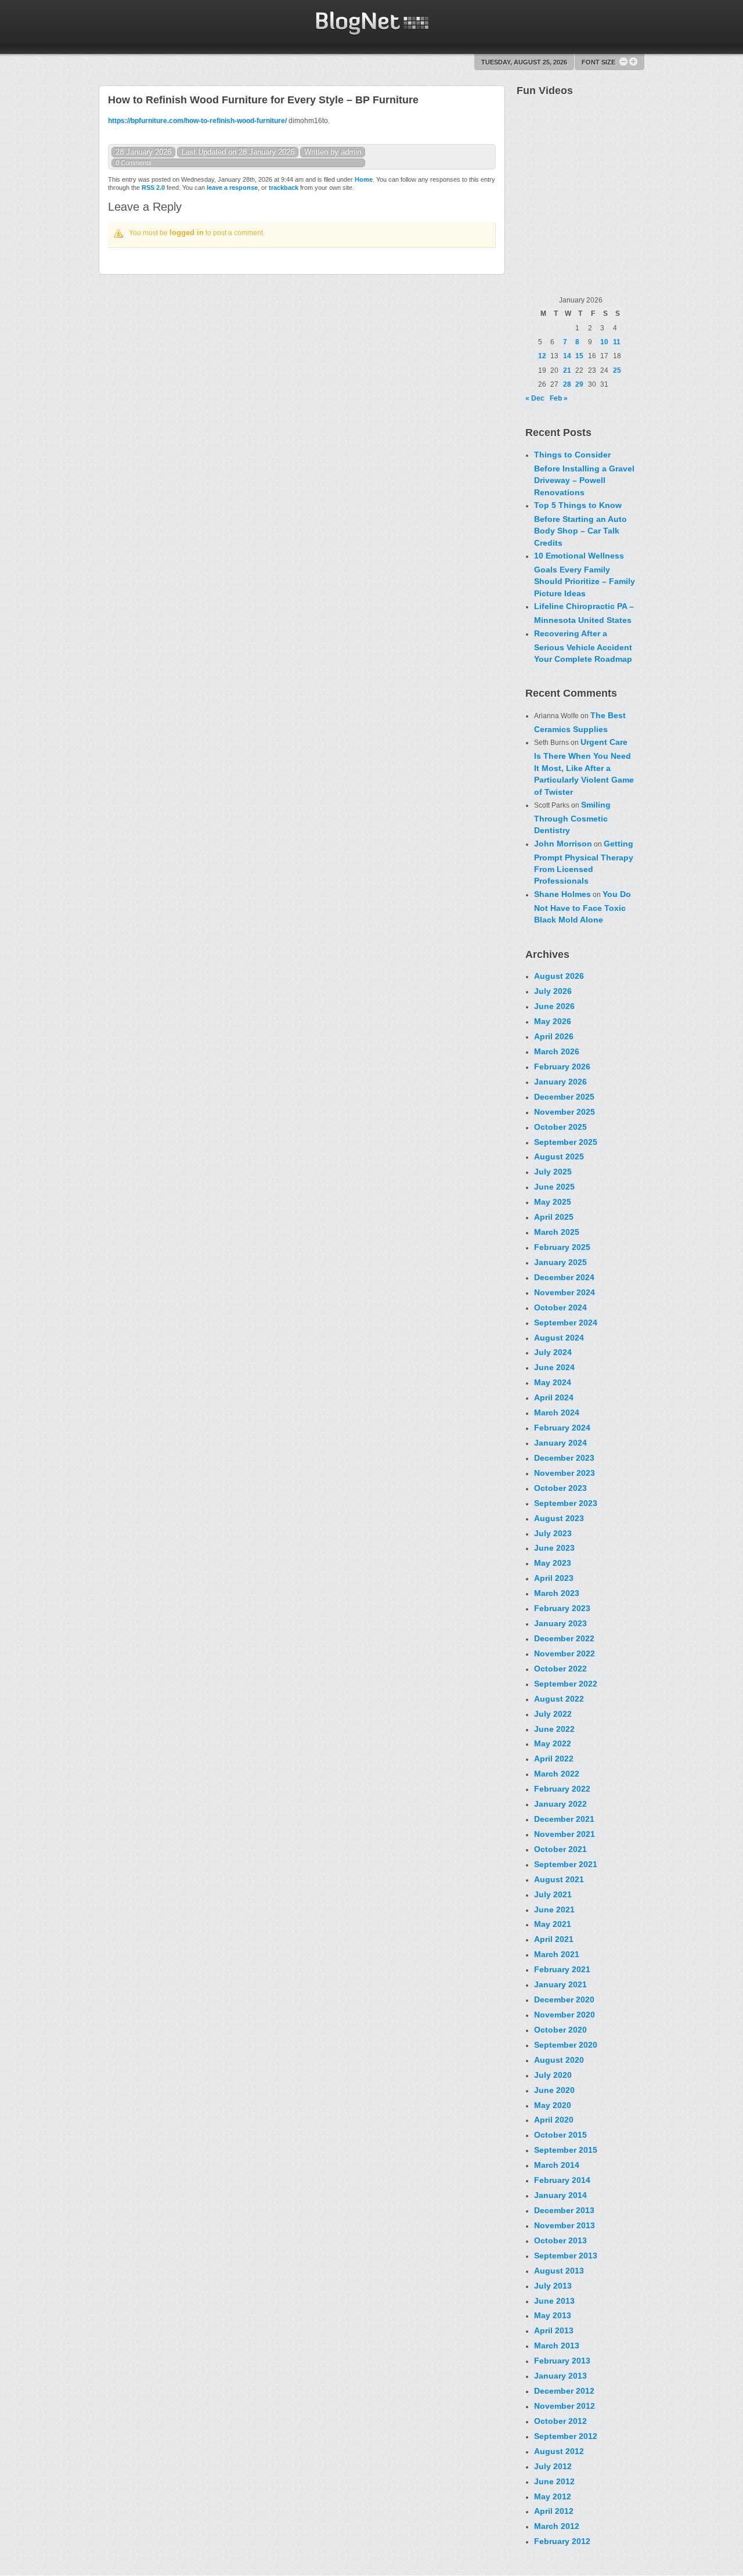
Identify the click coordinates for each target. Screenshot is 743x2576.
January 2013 (560, 2376)
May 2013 (553, 2315)
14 (567, 356)
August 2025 (559, 1157)
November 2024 (565, 1292)
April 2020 (554, 2120)
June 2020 (554, 2090)
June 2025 (554, 1187)
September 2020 (566, 2045)
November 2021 (565, 1834)
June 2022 (554, 1729)
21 (567, 370)
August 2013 (559, 2271)
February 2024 (562, 1428)
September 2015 (566, 2150)
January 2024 (560, 1443)
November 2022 (565, 1653)
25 (617, 370)
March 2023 (557, 1593)
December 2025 (564, 1097)
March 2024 (557, 1413)
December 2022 (564, 1638)
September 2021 (566, 1864)
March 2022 (557, 1774)
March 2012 (557, 2526)
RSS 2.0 (153, 188)
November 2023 (565, 1473)
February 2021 (562, 1969)
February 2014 (562, 2180)
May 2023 (553, 1563)
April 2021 (554, 1939)
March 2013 (557, 2346)
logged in (187, 233)
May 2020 (553, 2105)
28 (567, 384)
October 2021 (560, 1849)
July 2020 (553, 2075)
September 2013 (566, 2256)
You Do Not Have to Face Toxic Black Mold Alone (583, 907)
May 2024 (553, 1382)
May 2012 (553, 2496)
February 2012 (562, 2541)
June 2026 (554, 1006)
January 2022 (560, 1804)
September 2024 (566, 1323)
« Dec (535, 398)
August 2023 (559, 1518)
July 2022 (553, 1714)
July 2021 (553, 1894)
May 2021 (553, 1924)
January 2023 (560, 1623)
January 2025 (560, 1262)
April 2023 (554, 1578)
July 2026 (553, 991)
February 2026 (562, 1067)
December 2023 (564, 1458)
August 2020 (559, 2060)
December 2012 (564, 2391)
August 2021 (559, 1879)
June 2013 (554, 2301)
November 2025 (565, 1112)
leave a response (232, 188)
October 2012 (560, 2421)
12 (542, 356)
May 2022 (553, 1743)
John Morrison (563, 844)
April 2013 (554, 2330)
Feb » (559, 398)
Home (364, 179)
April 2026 (554, 1036)
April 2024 (554, 1397)
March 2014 (557, 2165)
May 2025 (553, 1202)
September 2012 (566, 2436)
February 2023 (562, 1608)
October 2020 (560, 2030)
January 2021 (560, 1984)
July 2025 (553, 1172)
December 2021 (564, 1819)
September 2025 (566, 1142)
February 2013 (562, 2361)
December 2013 (564, 2210)
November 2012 (565, 2406)
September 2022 (566, 1684)
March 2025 (557, 1232)
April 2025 (554, 1217)
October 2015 (560, 2135)
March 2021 (557, 1954)
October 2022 (560, 1669)
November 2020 (565, 2015)
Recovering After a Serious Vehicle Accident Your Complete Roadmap (583, 646)
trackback (284, 188)
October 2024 (560, 1307)
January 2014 (560, 2195)
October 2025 (560, 1127)
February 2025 (562, 1247)
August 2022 (559, 1699)
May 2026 (553, 1021)
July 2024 (553, 1352)
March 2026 (557, 1051)
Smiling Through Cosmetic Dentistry (572, 817)
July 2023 (553, 1533)
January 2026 (560, 1082)
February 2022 (562, 1789)
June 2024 (554, 1367)
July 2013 (553, 2286)
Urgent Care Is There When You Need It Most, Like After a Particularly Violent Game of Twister (584, 767)
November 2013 (565, 2225)
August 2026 (559, 976)
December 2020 (564, 1999)
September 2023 (566, 1503)
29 (579, 384)
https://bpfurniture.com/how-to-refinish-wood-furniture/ (197, 121)
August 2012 (559, 2451)
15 (579, 356)
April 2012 (554, 2511)
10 (604, 342)
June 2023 (554, 1548)
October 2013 (560, 2240)
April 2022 (554, 1759)
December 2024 (564, 1277)
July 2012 (553, 2466)
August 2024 (559, 1338)
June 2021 (554, 1910)
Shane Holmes (562, 894)
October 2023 (560, 1488)
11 (617, 342)
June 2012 (554, 2481)
